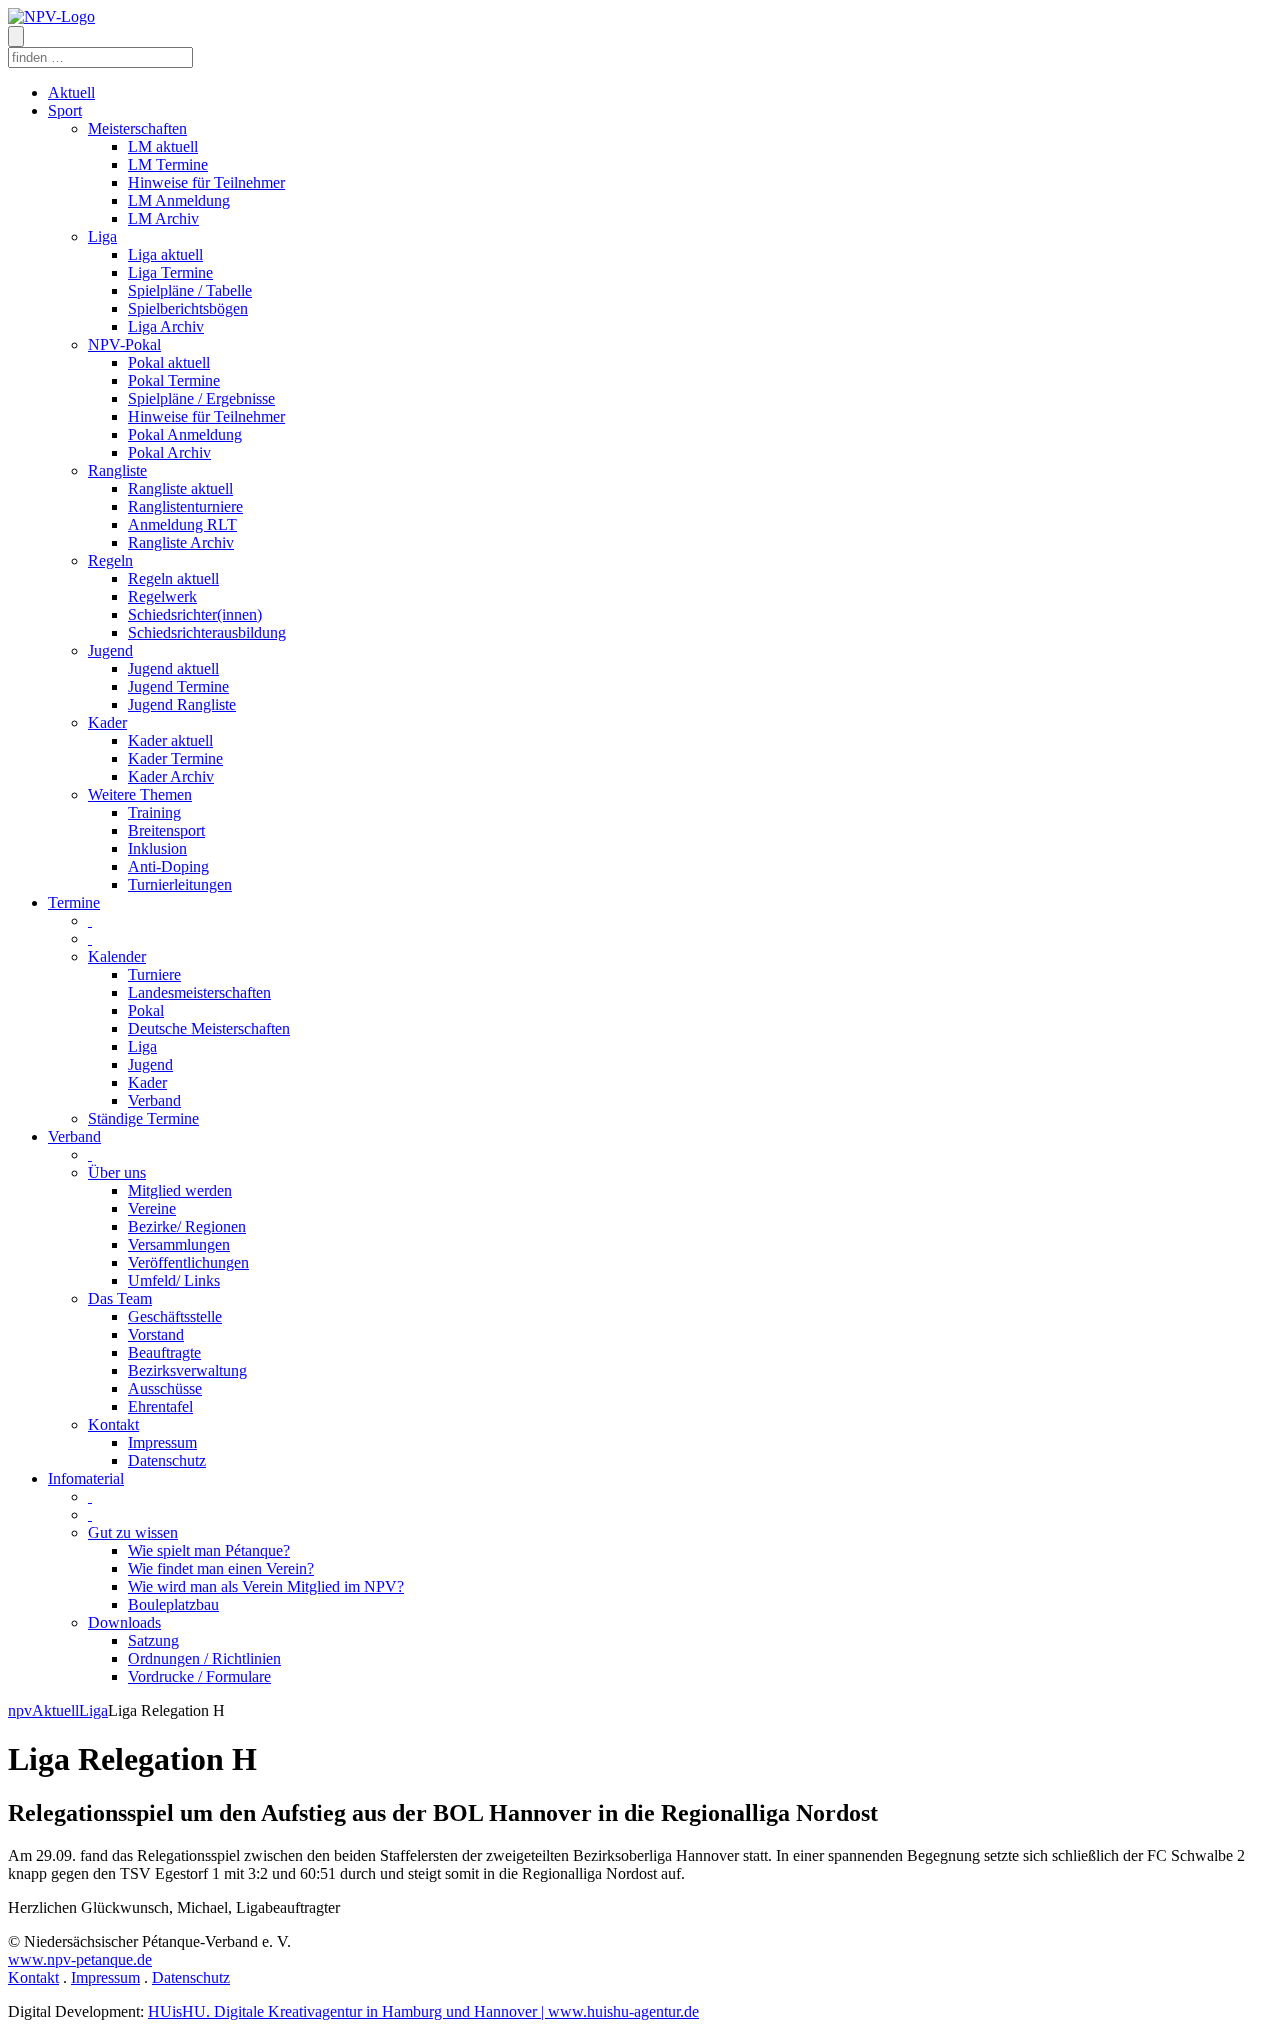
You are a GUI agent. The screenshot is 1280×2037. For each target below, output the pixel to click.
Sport (65, 110)
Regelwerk (162, 596)
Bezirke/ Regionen (187, 1226)
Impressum (162, 1442)
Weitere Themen (140, 794)
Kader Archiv (171, 776)
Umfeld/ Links (174, 1280)
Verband (154, 1100)
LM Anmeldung (179, 200)
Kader (107, 722)
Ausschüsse (165, 1388)
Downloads (124, 1622)
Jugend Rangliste (182, 704)
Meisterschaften (137, 128)
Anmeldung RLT (182, 524)
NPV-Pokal (124, 344)
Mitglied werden (180, 1190)
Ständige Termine (143, 1118)
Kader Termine (175, 758)
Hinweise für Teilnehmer (206, 182)
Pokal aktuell (169, 362)
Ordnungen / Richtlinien (204, 1658)
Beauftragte (164, 1352)
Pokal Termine (174, 380)
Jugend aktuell (173, 668)
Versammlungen (179, 1244)
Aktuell (71, 92)
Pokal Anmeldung (185, 434)
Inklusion (157, 848)
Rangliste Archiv (181, 542)
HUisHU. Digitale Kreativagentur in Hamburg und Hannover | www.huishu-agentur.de (423, 2011)
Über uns (117, 1172)
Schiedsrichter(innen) (195, 614)
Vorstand (156, 1334)
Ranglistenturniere (185, 506)
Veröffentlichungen (188, 1262)
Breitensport (166, 830)
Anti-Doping (168, 866)
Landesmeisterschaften (199, 992)
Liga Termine (170, 272)
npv (20, 1710)
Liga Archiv (166, 326)
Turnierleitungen (180, 884)
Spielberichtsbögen (188, 308)
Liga (102, 236)
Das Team (120, 1298)
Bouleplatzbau (173, 1604)
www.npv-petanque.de (80, 1959)
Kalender (117, 956)
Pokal (146, 1010)
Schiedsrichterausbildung (207, 632)
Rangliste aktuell (180, 488)
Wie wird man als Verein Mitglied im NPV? (266, 1586)
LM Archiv (163, 218)
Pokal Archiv (169, 452)
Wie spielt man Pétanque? (209, 1550)
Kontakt (113, 1424)
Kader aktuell (170, 740)
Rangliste (117, 470)
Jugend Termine (178, 686)
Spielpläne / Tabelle (190, 290)
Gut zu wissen (133, 1532)
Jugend (110, 650)
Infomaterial (86, 1478)
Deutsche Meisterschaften (209, 1028)
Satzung (153, 1640)
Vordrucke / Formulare (199, 1676)
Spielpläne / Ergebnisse (201, 398)
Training (154, 812)
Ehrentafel (160, 1406)
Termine (74, 902)
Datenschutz (167, 1460)
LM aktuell (163, 146)
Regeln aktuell (173, 578)
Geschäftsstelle (175, 1316)
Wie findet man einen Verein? (221, 1568)
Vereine (152, 1208)
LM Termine (168, 164)
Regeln (110, 560)
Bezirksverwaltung (187, 1370)
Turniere (154, 974)
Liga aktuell (165, 254)
